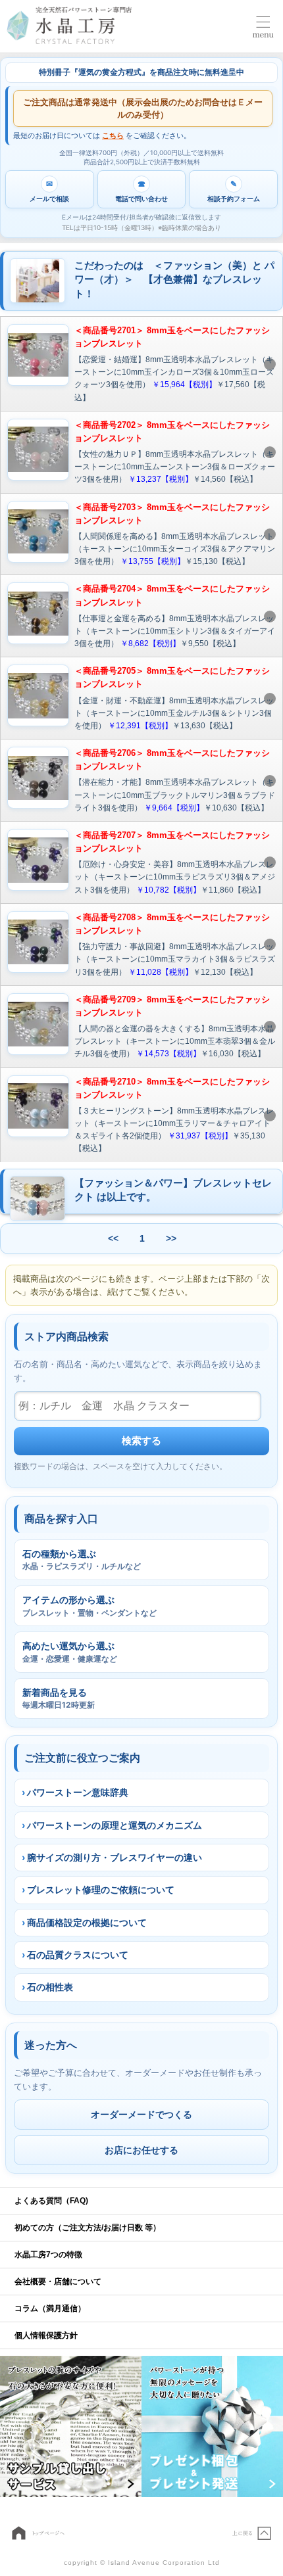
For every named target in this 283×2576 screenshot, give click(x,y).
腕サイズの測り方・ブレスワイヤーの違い (115, 1857)
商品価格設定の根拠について (87, 1922)
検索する (141, 1440)
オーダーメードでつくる (141, 2114)
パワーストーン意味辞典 (78, 1792)
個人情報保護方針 (46, 2335)
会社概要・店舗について (58, 2282)
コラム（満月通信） (50, 2308)
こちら (113, 135)
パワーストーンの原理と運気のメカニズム (115, 1825)
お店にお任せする (141, 2150)
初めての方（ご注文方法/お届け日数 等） (88, 2228)
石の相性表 (50, 1987)
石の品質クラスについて (78, 1955)
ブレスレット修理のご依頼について (101, 1889)
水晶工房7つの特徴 (48, 2255)
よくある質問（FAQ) (51, 2201)
